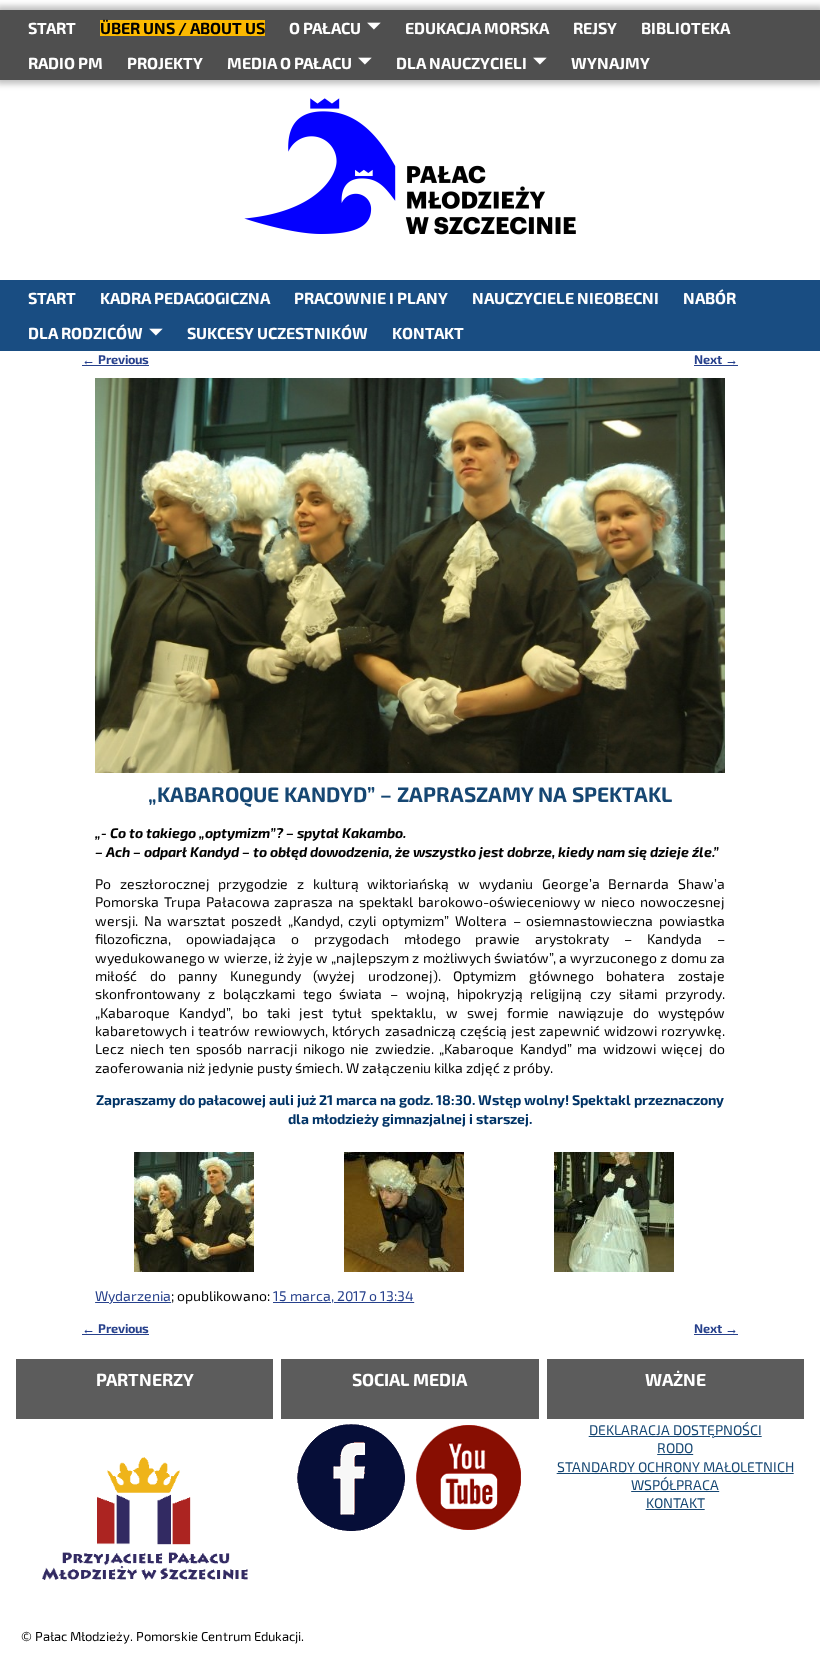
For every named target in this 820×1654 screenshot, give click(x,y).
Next (716, 359)
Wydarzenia (133, 1295)
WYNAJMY (610, 62)
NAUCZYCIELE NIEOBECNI (565, 297)
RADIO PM (65, 62)
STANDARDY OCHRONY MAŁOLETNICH (675, 1466)
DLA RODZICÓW (85, 332)
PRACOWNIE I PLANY (371, 297)
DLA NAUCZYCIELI (461, 62)
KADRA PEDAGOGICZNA (185, 297)
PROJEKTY (165, 62)
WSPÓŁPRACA (675, 1484)
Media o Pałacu (289, 62)
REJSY (595, 27)
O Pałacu (325, 27)
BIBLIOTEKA (685, 27)
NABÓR (709, 297)
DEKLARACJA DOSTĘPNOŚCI (675, 1429)
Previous (115, 359)
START (52, 27)
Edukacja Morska (477, 27)
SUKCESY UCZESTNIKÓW (277, 332)
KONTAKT (428, 332)
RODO (675, 1447)
